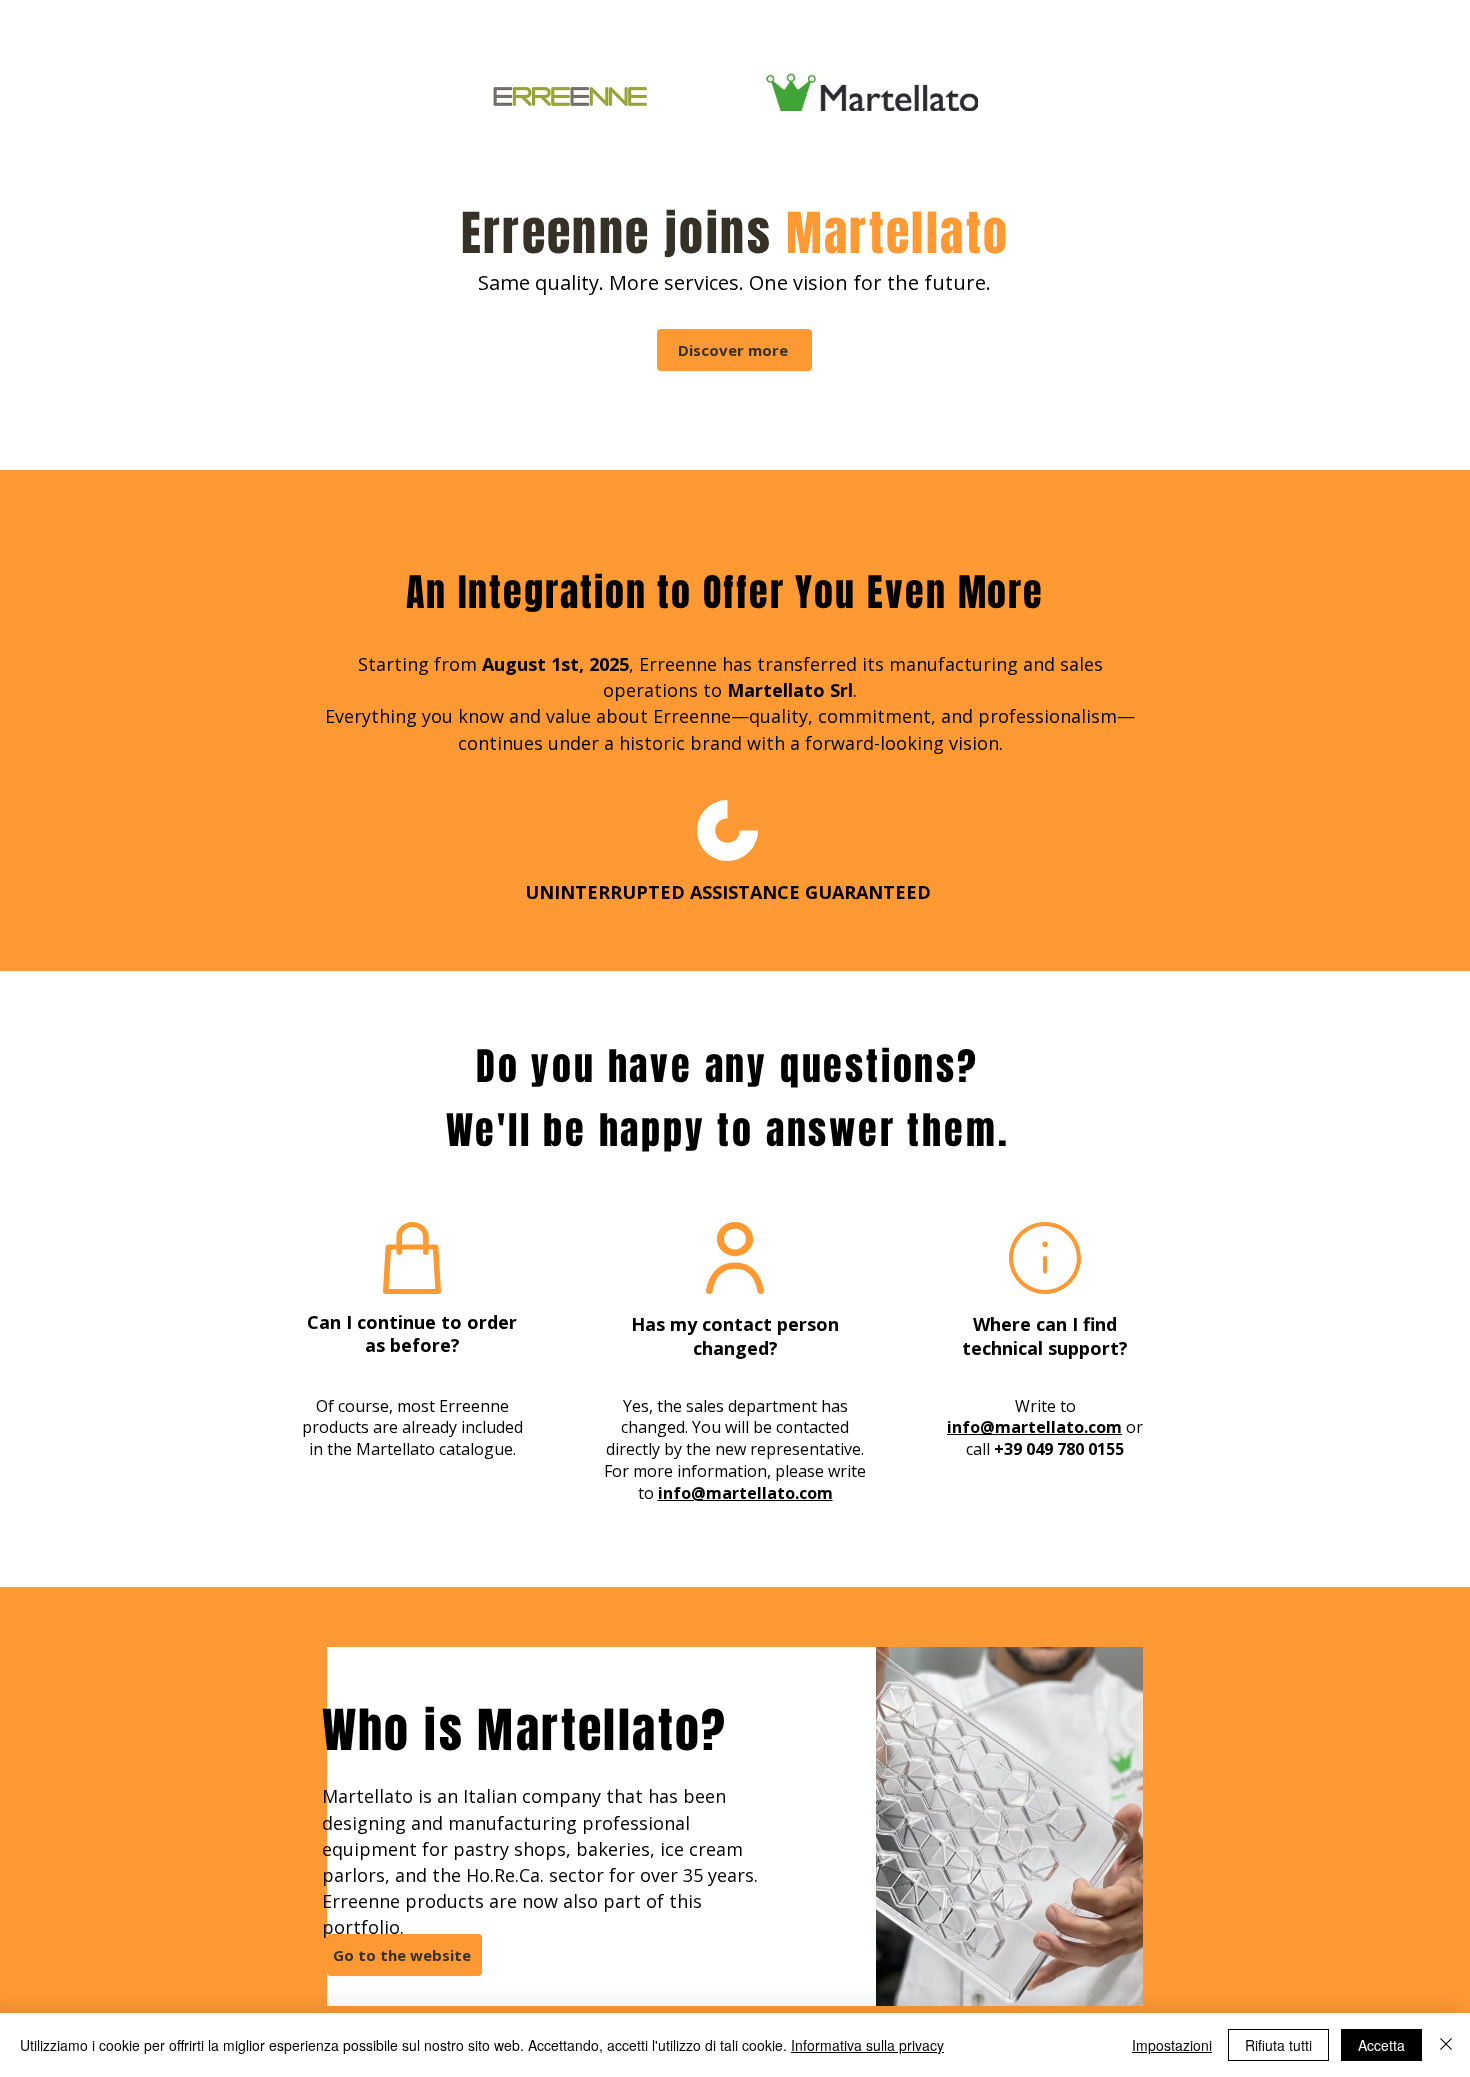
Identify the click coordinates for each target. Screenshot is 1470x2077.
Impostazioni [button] (1172, 2045)
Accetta (1381, 2045)
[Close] (1446, 2045)
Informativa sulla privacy (867, 2045)
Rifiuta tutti (1278, 2045)
